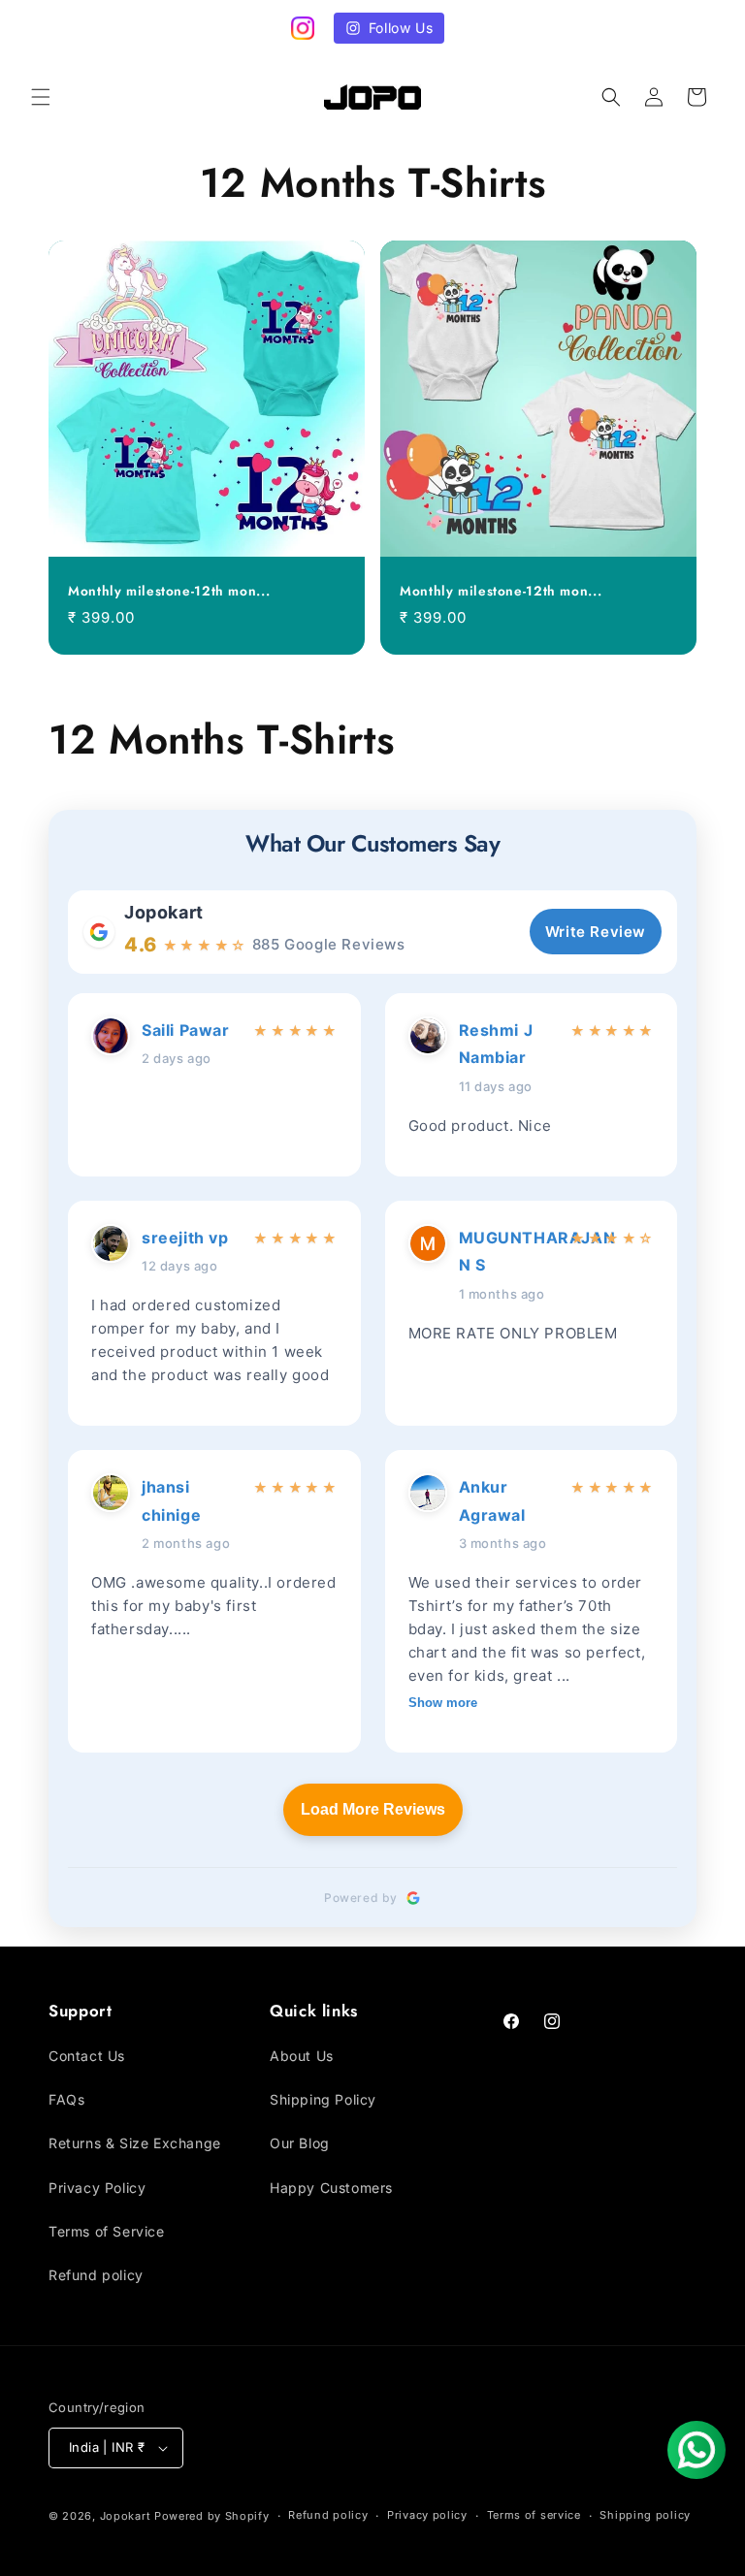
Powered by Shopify (212, 2516)
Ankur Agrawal (492, 1501)
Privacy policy (427, 2515)
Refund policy (96, 2275)
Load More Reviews (373, 1809)
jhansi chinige (171, 1501)
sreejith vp (185, 1238)
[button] (41, 97)
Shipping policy (645, 2515)
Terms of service (534, 2515)
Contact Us (87, 2056)
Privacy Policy (97, 2188)
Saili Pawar (186, 1030)
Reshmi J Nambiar (496, 1044)
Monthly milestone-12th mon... (169, 592)
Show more (443, 1703)
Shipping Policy (323, 2099)
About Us (302, 2056)
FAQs (66, 2099)
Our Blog (300, 2143)
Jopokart (164, 912)
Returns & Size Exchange (135, 2143)
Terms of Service (107, 2231)
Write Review (596, 932)
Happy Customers (331, 2188)
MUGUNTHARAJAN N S (509, 1252)
